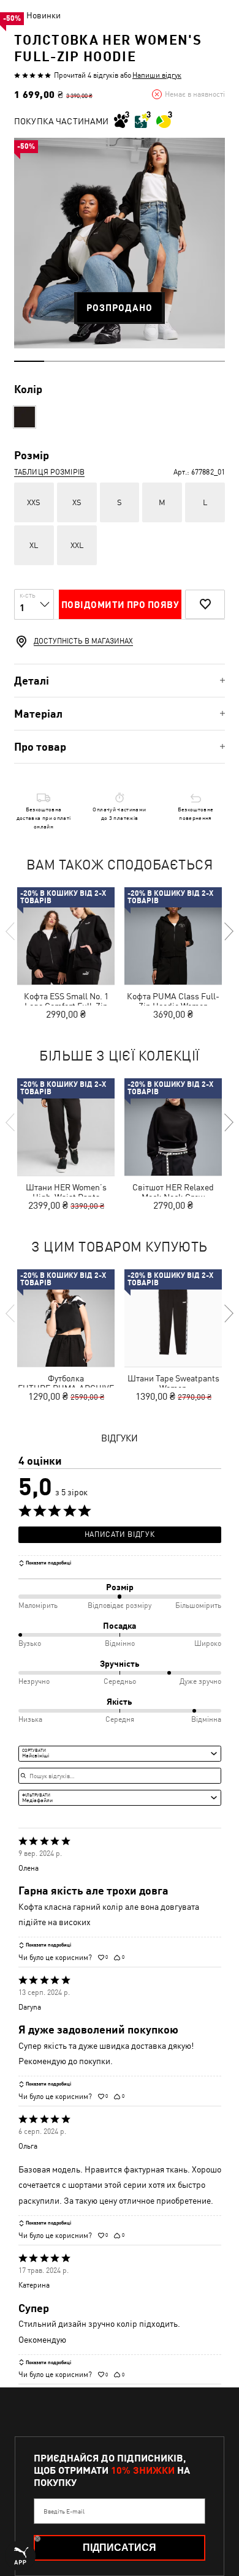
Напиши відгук (157, 75)
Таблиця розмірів (49, 472)
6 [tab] (180, 361)
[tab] (120, 681)
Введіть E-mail (64, 2511)
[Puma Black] (25, 417)
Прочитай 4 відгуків (86, 75)
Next (228, 931)
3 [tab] (89, 361)
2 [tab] (59, 361)
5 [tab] (150, 361)
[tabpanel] (120, 243)
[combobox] (120, 1754)
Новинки (44, 15)
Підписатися (120, 2548)
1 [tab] (29, 361)
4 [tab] (119, 361)
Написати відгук (120, 1534)
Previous (11, 931)
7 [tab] (210, 361)
